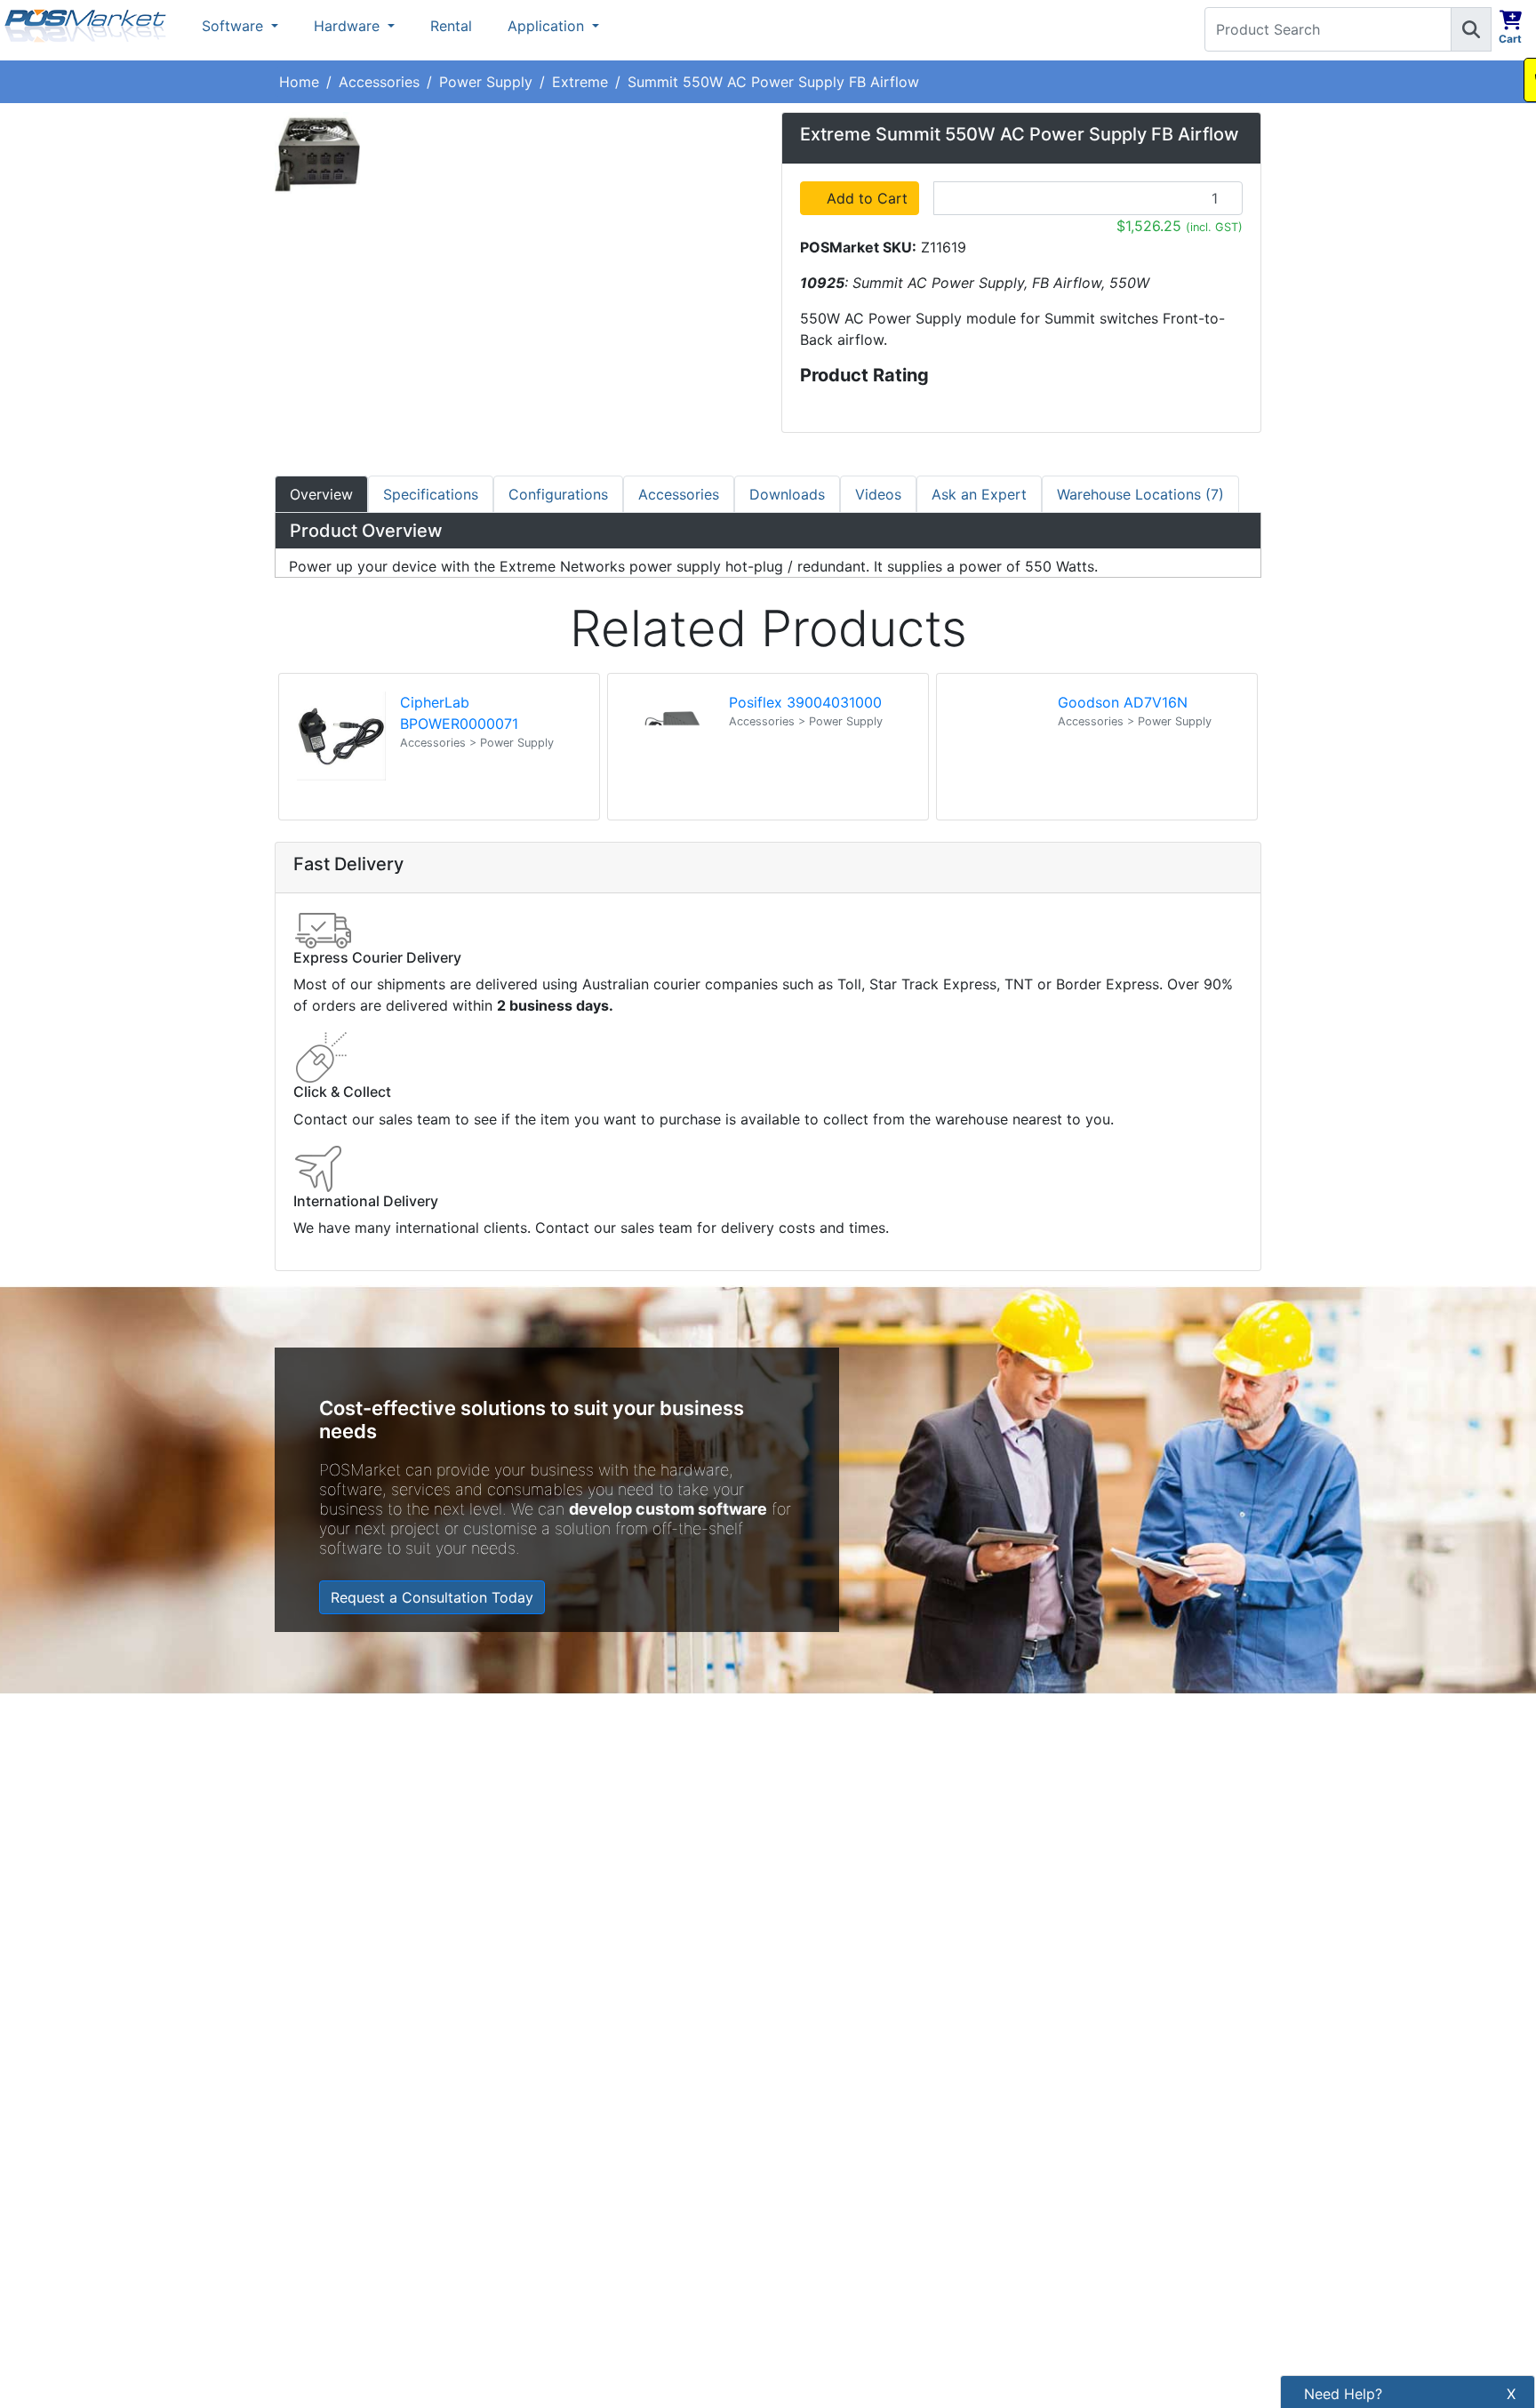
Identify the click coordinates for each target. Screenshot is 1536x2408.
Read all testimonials (356, 1890)
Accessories (379, 82)
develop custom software (668, 1509)
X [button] (1511, 2394)
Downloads (787, 494)
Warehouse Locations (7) (1140, 494)
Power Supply (486, 82)
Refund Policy (574, 2154)
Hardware (349, 26)
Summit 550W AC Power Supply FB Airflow (773, 82)
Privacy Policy (576, 2124)
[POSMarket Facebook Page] (790, 2115)
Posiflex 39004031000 (805, 702)
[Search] (1471, 29)
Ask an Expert (979, 494)
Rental (451, 26)
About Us (560, 2033)
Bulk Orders (567, 2184)
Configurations (558, 494)
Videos (878, 494)
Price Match (568, 2275)
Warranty (558, 2305)
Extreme (580, 82)
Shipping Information (598, 2093)
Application (548, 26)
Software (235, 26)
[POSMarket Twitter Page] (820, 2115)
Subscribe (1072, 2073)
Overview (321, 494)
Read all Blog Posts (858, 1899)
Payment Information (598, 2063)
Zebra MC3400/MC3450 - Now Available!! (997, 1768)
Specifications (431, 494)
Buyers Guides (576, 2244)
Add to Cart (870, 198)
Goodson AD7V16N (1123, 702)
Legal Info (561, 2214)
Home (299, 82)
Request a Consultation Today (432, 1597)
